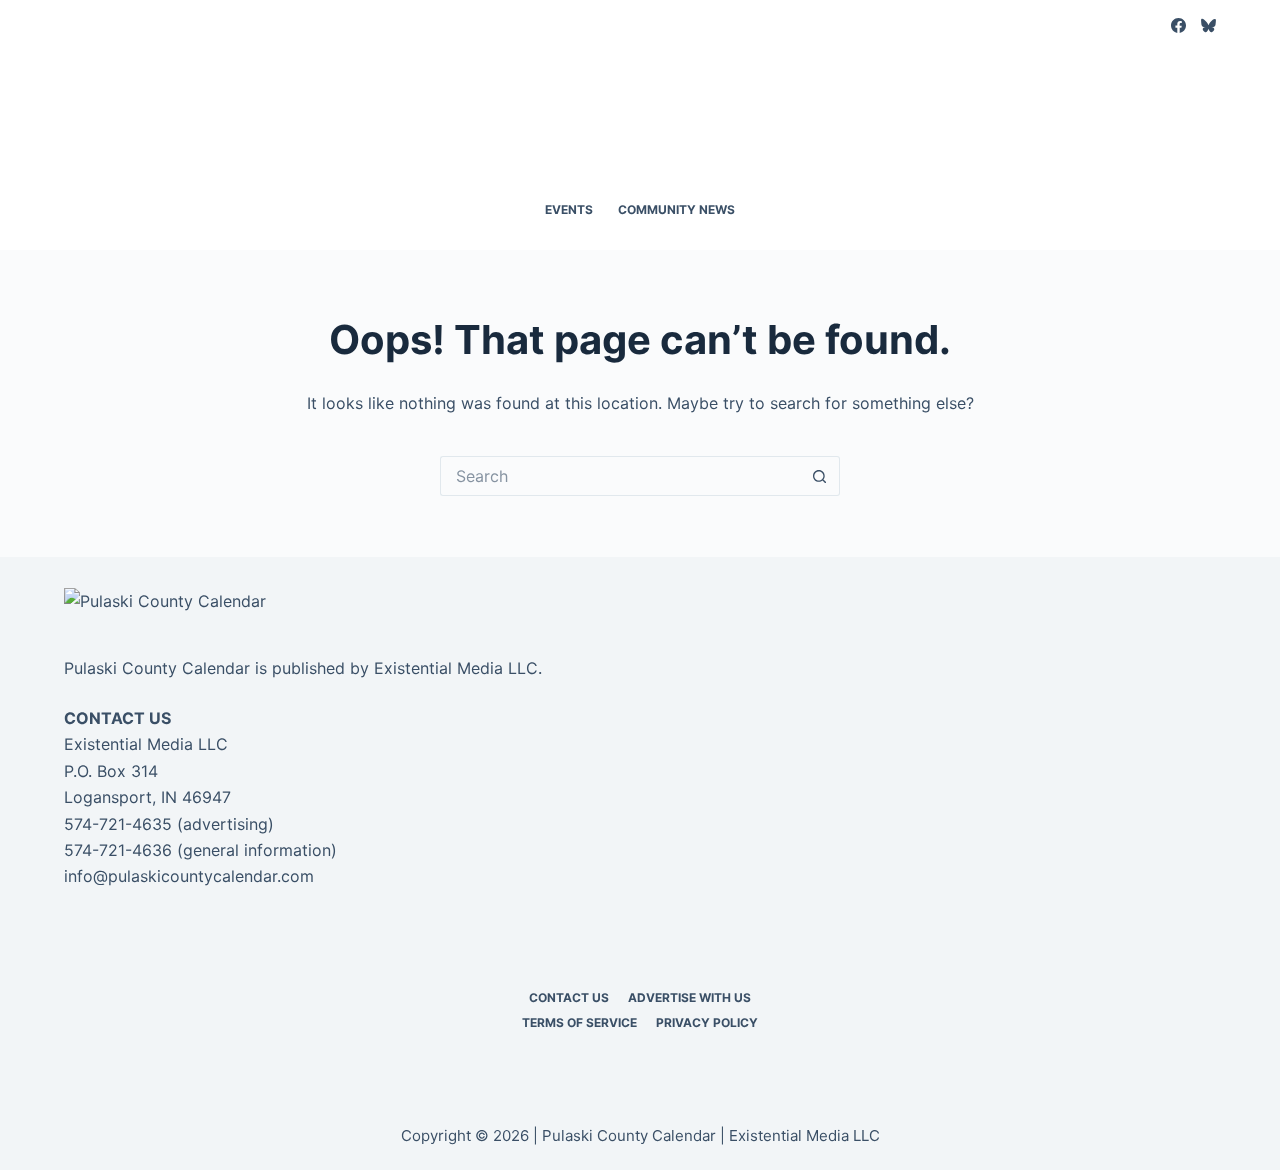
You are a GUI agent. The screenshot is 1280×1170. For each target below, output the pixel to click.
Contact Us (569, 997)
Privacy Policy (707, 1022)
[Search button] (820, 476)
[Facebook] (1178, 25)
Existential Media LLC (456, 668)
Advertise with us (689, 997)
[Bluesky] (1208, 25)
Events (569, 209)
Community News (676, 209)
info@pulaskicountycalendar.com (189, 876)
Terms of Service (579, 1022)
